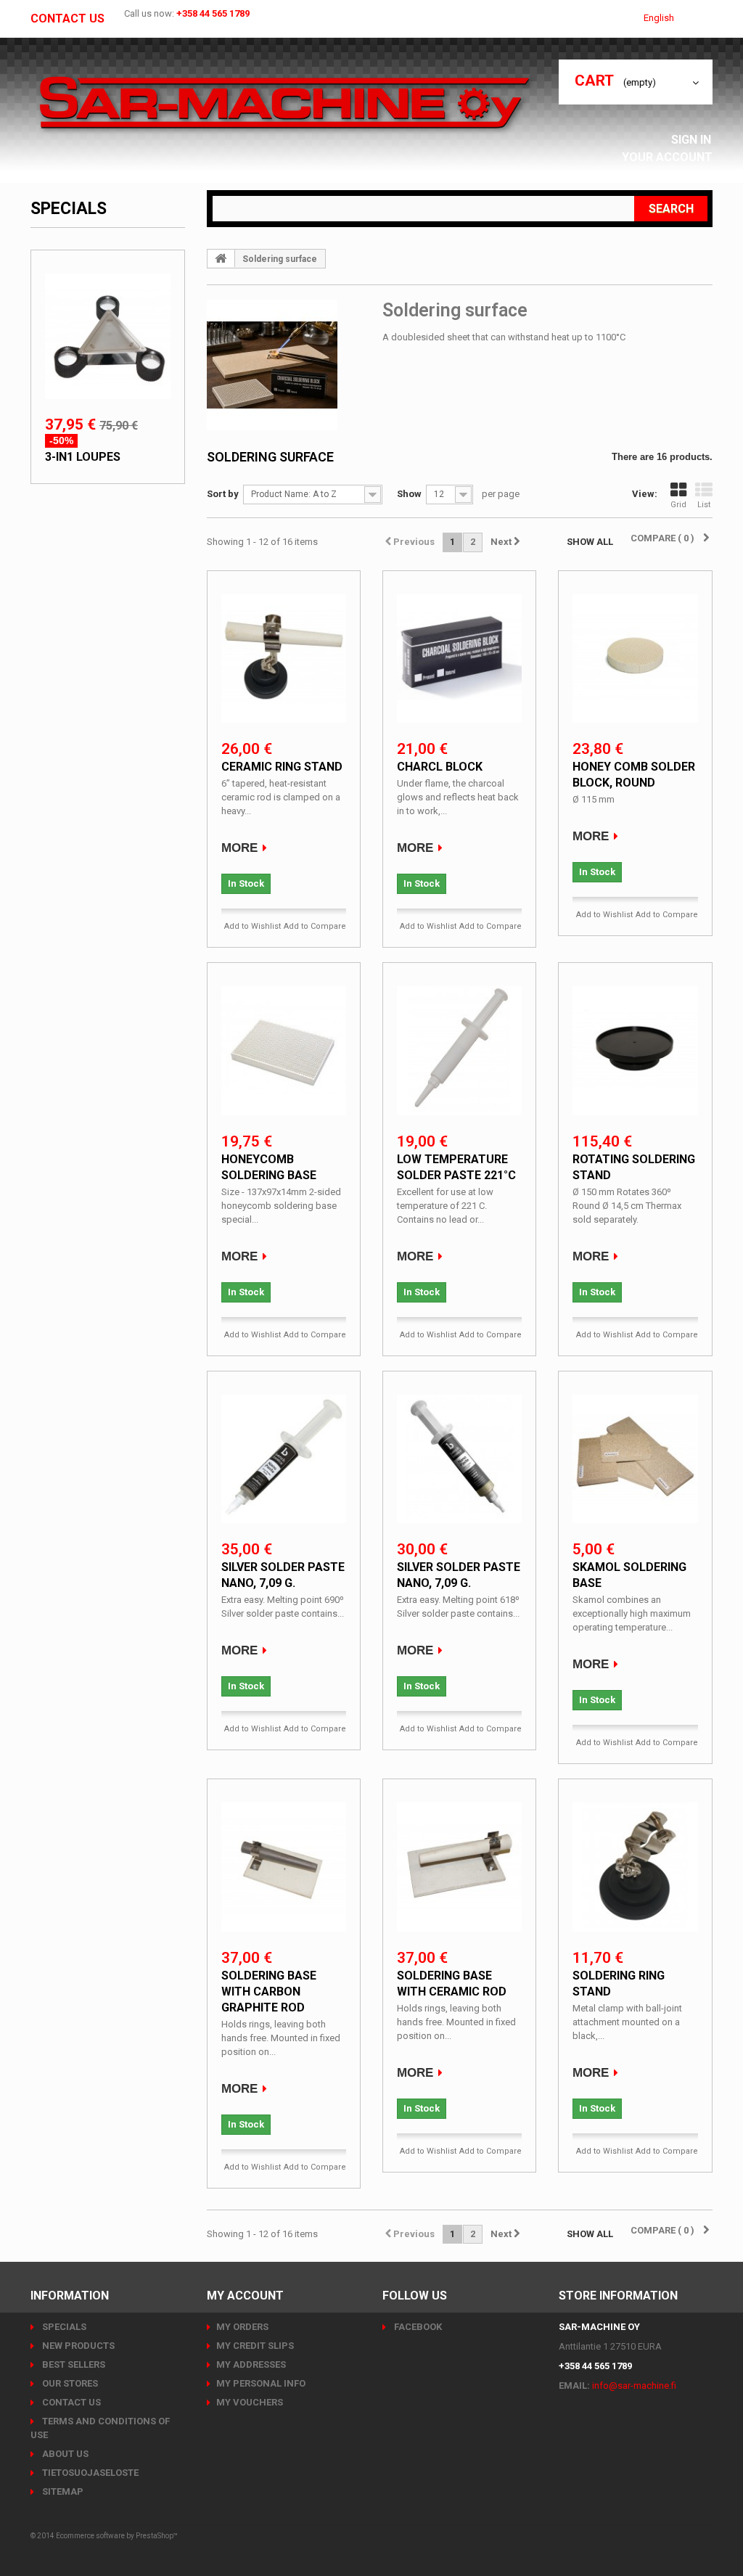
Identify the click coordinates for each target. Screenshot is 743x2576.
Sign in (693, 140)
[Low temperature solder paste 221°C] (459, 1049)
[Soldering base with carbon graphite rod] (284, 1865)
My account (245, 2296)
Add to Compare (315, 926)
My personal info (261, 2383)
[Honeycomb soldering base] (284, 1049)
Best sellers (73, 2364)
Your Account (667, 157)
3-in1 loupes (83, 457)
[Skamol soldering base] (635, 1457)
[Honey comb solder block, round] (635, 657)
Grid (678, 505)
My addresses (251, 2364)
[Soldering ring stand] (635, 1865)
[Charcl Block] (459, 657)
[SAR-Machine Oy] (284, 104)
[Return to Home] (221, 258)
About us (64, 2454)
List (704, 505)
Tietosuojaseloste (89, 2473)
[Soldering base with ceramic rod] (459, 1865)
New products (77, 2346)
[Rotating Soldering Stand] (635, 1049)
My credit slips (255, 2346)
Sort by (223, 494)
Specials (69, 209)
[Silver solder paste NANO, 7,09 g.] (284, 1457)
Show (409, 494)
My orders (242, 2327)
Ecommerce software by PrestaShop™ (117, 2536)
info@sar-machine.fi (634, 2386)
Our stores (69, 2383)
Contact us (67, 19)
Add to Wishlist (253, 926)
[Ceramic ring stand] (284, 657)
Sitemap (62, 2491)
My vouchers (250, 2402)
